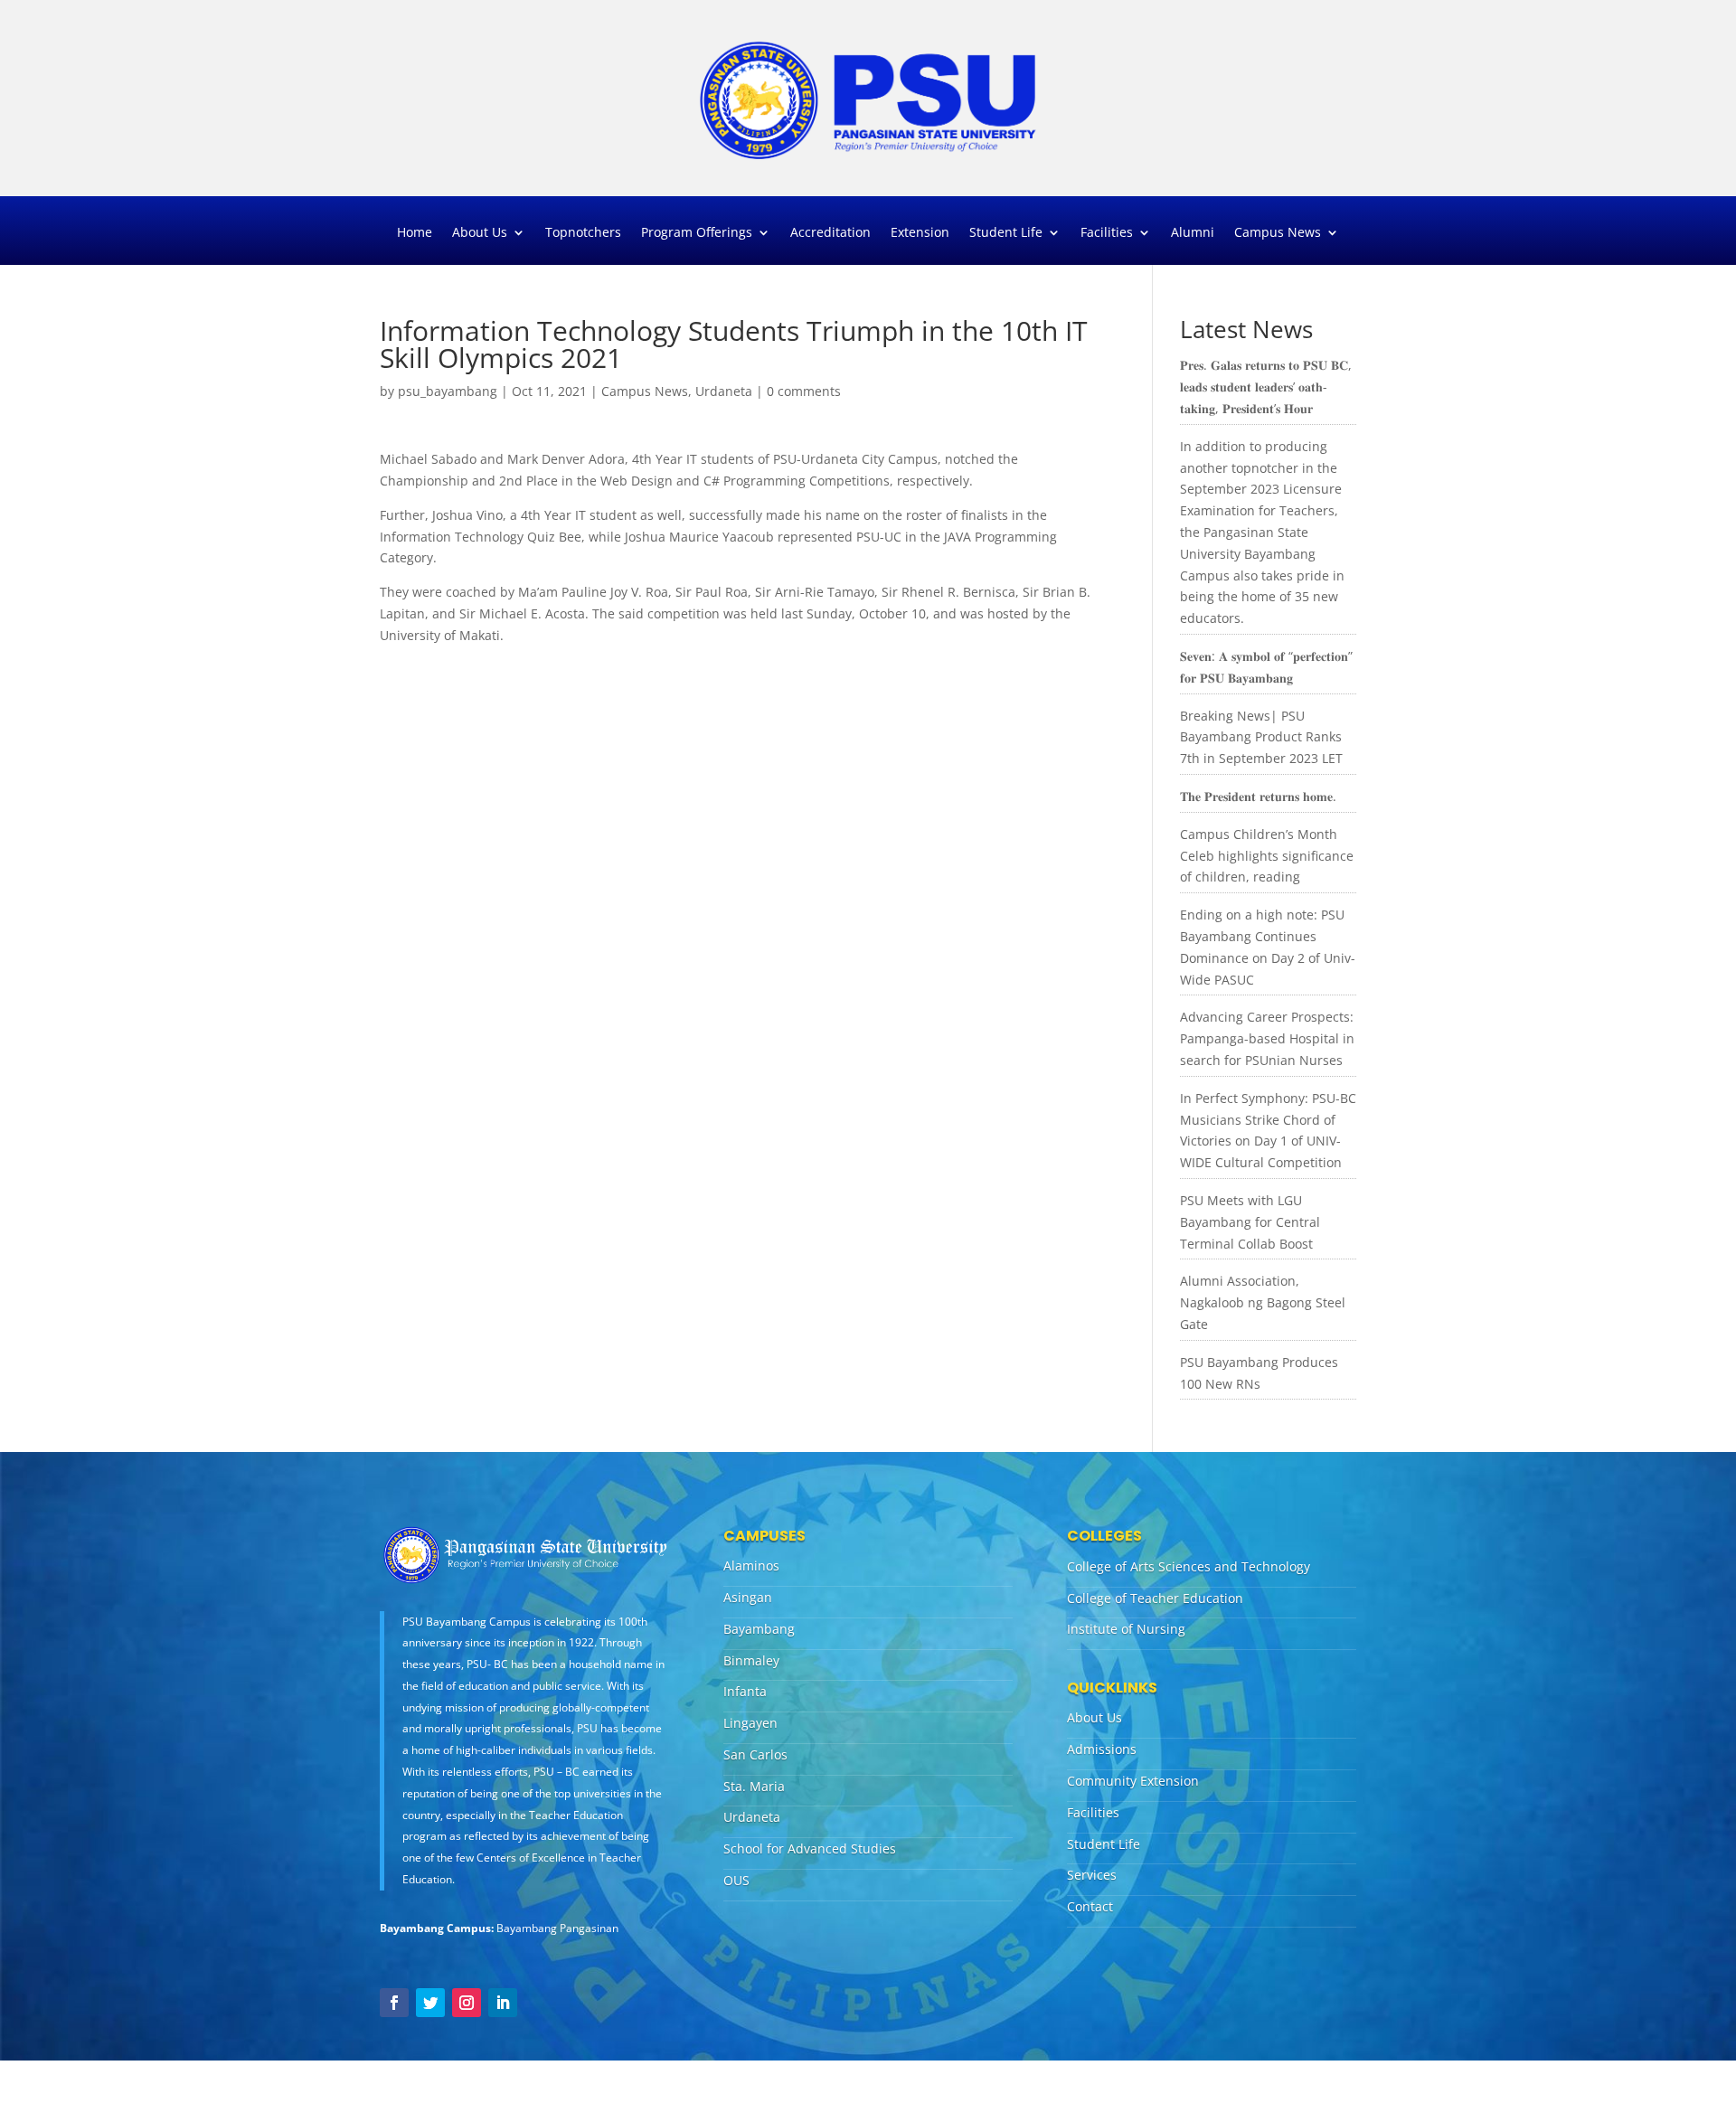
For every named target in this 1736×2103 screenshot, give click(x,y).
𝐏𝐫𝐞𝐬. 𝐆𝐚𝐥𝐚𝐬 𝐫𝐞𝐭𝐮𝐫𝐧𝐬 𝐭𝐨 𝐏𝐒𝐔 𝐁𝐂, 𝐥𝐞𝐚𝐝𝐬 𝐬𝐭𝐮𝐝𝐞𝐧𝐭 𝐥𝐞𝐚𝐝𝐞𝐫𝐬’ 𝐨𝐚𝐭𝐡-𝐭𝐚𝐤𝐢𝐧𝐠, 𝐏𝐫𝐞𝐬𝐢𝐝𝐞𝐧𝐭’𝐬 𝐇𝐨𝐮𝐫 (1266, 387)
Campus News (1278, 233)
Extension (920, 233)
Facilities (1107, 233)
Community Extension (1133, 1781)
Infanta (745, 1691)
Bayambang (759, 1629)
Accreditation (830, 233)
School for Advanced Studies (810, 1848)
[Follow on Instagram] (467, 2003)
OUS (736, 1880)
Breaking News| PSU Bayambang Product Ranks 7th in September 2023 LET (1261, 737)
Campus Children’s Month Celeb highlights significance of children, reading (1267, 856)
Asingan (748, 1597)
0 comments (804, 391)
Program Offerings (697, 233)
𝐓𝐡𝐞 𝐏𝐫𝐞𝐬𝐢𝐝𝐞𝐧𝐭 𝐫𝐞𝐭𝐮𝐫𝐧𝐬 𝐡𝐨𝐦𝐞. (1258, 796)
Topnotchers (583, 233)
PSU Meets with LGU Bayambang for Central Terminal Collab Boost (1250, 1222)
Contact (1090, 1906)
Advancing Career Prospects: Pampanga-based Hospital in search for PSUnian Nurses (1267, 1038)
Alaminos (751, 1565)
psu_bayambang (448, 391)
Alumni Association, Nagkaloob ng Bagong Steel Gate (1263, 1302)
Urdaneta (724, 391)
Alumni (1193, 233)
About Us (480, 233)
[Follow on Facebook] (394, 2003)
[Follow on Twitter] (430, 2003)
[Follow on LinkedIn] (503, 2003)
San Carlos (755, 1754)
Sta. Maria (754, 1786)
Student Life (1006, 233)
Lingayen (750, 1723)
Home (415, 233)
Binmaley (751, 1660)
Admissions (1102, 1749)
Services (1092, 1875)
